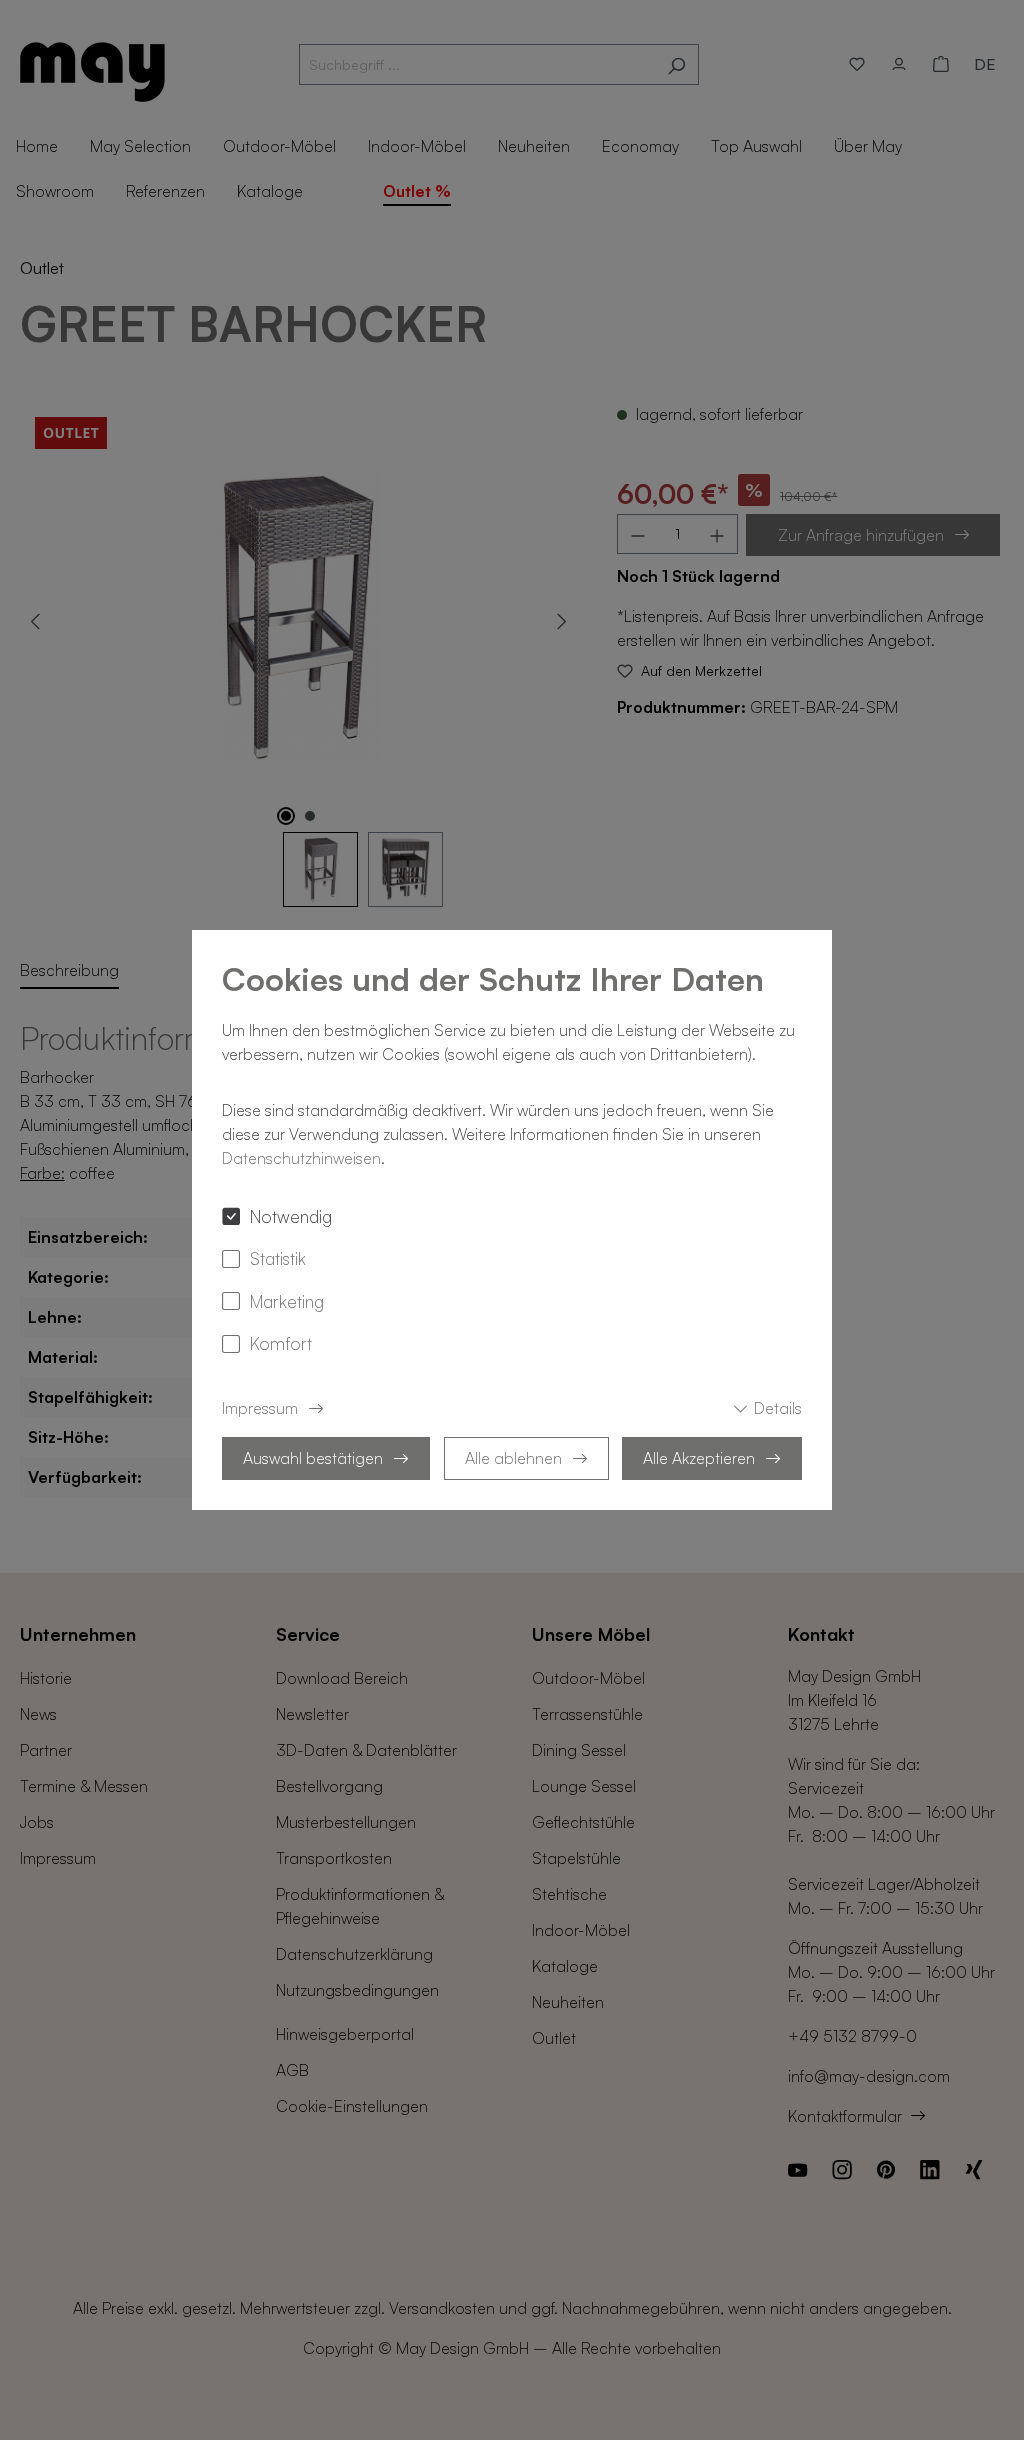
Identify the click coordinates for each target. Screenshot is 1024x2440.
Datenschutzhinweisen (301, 1158)
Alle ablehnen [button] (513, 1458)
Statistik (278, 1258)
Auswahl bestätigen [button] (313, 1458)
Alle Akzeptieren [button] (699, 1458)
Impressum (260, 1408)
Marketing (287, 1301)
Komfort (281, 1343)
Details (778, 1408)
